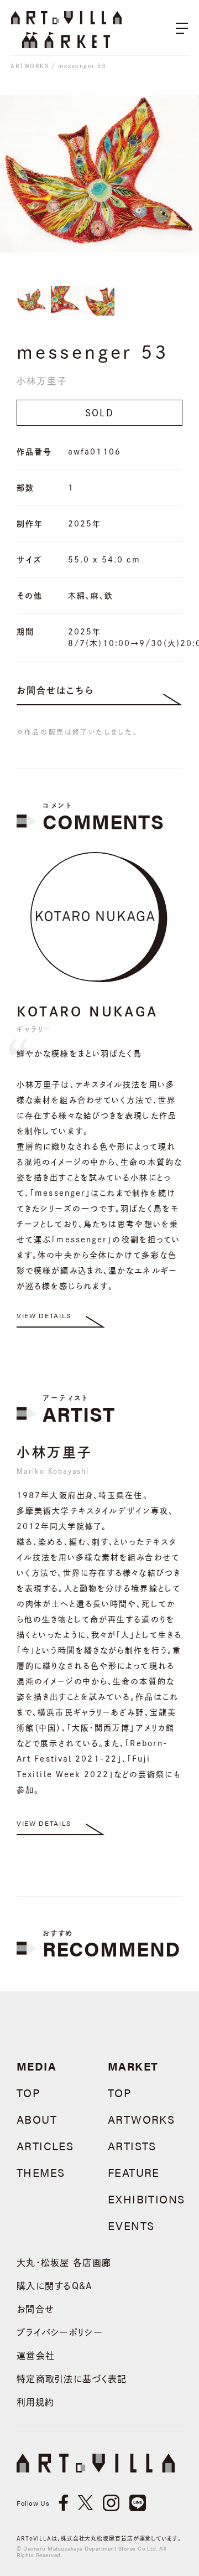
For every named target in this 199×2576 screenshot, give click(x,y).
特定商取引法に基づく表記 (72, 2379)
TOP (28, 2092)
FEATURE (134, 2172)
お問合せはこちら (55, 690)
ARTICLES (45, 2146)
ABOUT (37, 2119)
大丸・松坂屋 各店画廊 (64, 2263)
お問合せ (35, 2309)
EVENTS (131, 2225)
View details (44, 1315)
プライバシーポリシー (59, 2332)
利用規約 (35, 2402)
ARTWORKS (30, 66)
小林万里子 (42, 381)
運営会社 (36, 2356)
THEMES (41, 2172)
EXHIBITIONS (146, 2199)
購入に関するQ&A (55, 2286)
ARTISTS (132, 2146)
